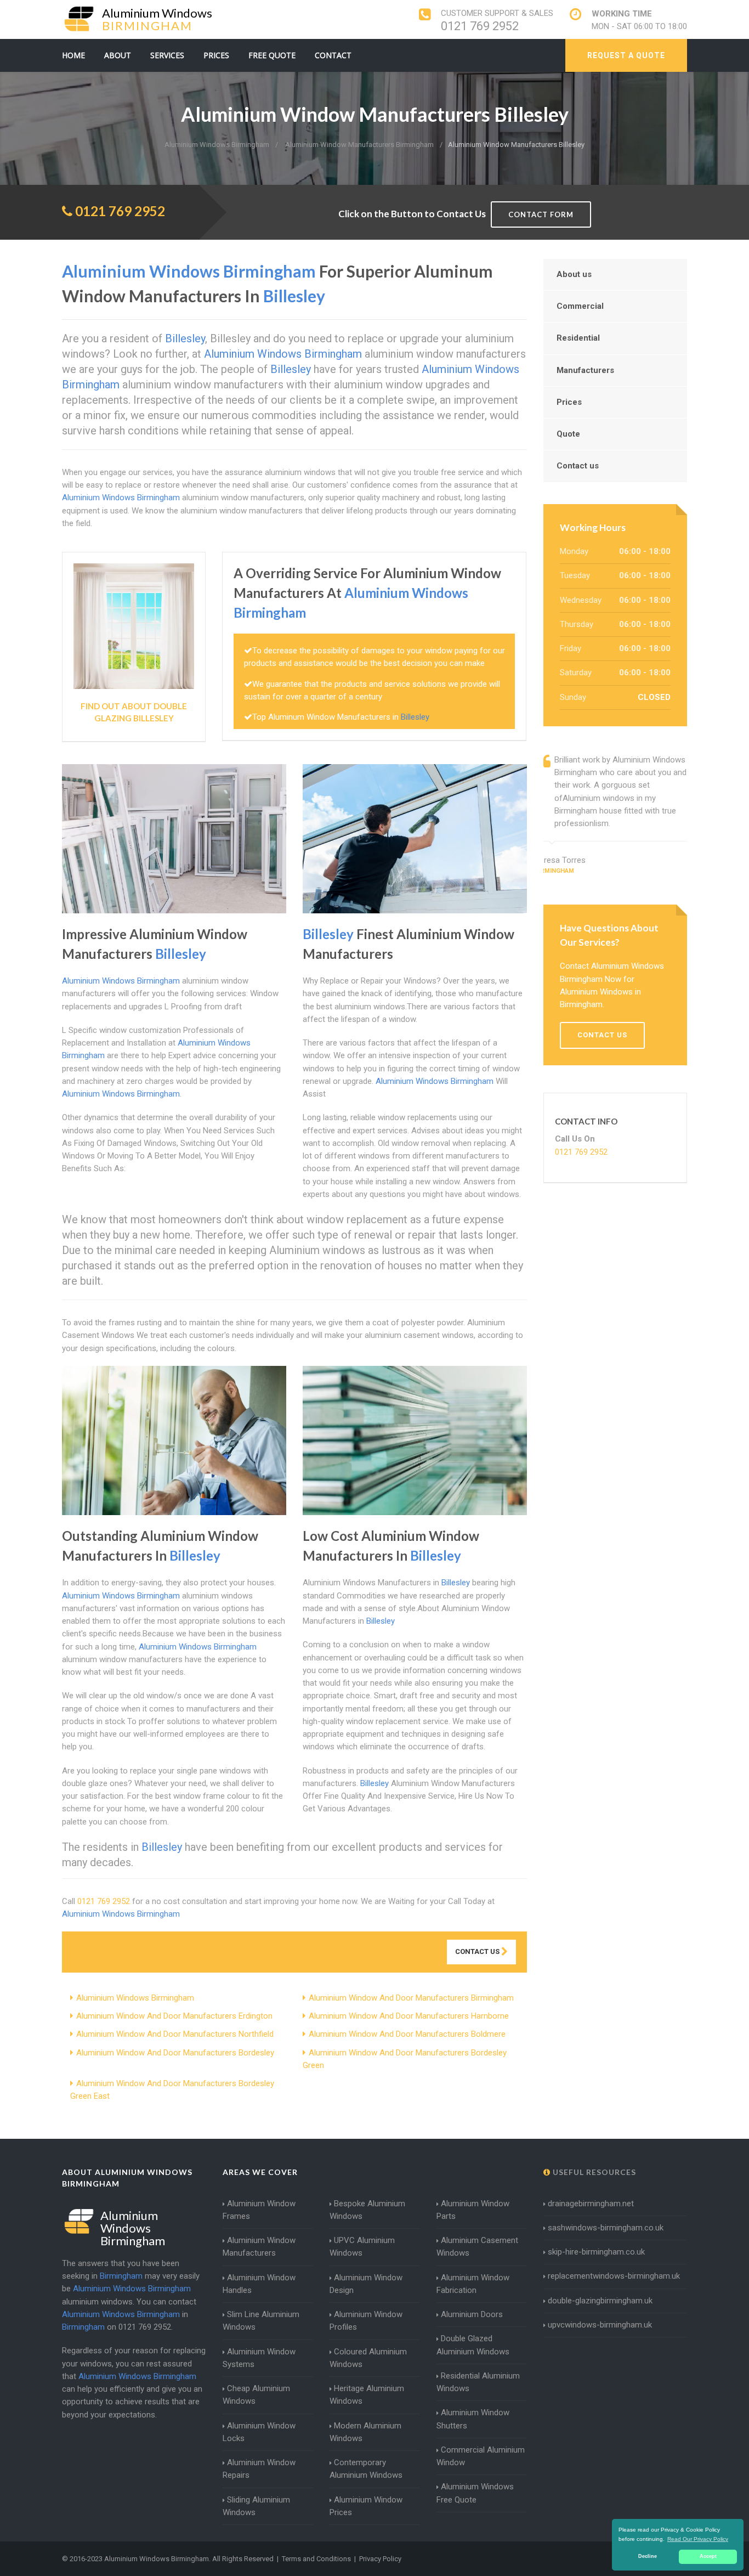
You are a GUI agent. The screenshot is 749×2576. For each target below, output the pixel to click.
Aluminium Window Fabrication (473, 2284)
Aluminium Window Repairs (259, 2469)
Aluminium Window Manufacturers (259, 2247)
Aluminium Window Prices (366, 2506)
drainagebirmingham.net (591, 2204)
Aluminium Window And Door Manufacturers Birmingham (411, 1998)
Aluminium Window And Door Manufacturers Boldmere (407, 2034)
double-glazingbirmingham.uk (600, 2301)
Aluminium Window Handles (259, 2284)
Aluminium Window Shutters (473, 2419)
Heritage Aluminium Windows (367, 2395)
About (118, 55)
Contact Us (478, 1951)
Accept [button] (708, 2556)
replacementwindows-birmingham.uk (614, 2276)
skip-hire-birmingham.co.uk (596, 2252)
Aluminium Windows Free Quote (475, 2493)
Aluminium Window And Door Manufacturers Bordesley (175, 2053)
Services (167, 55)
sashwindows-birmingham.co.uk (606, 2228)
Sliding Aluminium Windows (256, 2506)
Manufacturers (585, 370)
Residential (578, 338)
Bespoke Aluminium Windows (367, 2210)
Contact (333, 55)
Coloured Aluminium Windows (368, 2358)
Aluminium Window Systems (259, 2358)
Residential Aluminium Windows (478, 2382)
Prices (216, 55)
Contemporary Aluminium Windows (366, 2469)
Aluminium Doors (472, 2314)
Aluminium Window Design (366, 2284)
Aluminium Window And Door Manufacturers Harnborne (409, 2016)
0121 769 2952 (480, 26)
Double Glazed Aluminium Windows (473, 2345)
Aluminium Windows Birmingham (135, 1998)
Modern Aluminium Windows (365, 2432)
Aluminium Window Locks (259, 2432)
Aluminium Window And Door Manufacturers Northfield (175, 2034)
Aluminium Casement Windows (477, 2247)
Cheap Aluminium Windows (256, 2395)
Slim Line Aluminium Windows (261, 2321)
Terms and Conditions (316, 2559)
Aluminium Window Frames (259, 2210)
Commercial (580, 306)
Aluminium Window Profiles (366, 2321)
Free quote (272, 55)
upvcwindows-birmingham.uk (600, 2325)
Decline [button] (648, 2556)
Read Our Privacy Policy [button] (698, 2539)
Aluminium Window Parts (473, 2210)
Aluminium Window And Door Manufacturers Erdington (174, 2016)
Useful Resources (593, 2172)
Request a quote (626, 55)
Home (73, 55)
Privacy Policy (380, 2559)
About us (574, 274)
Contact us (578, 466)
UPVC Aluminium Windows (362, 2247)
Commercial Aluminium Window (481, 2456)
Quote (568, 434)
